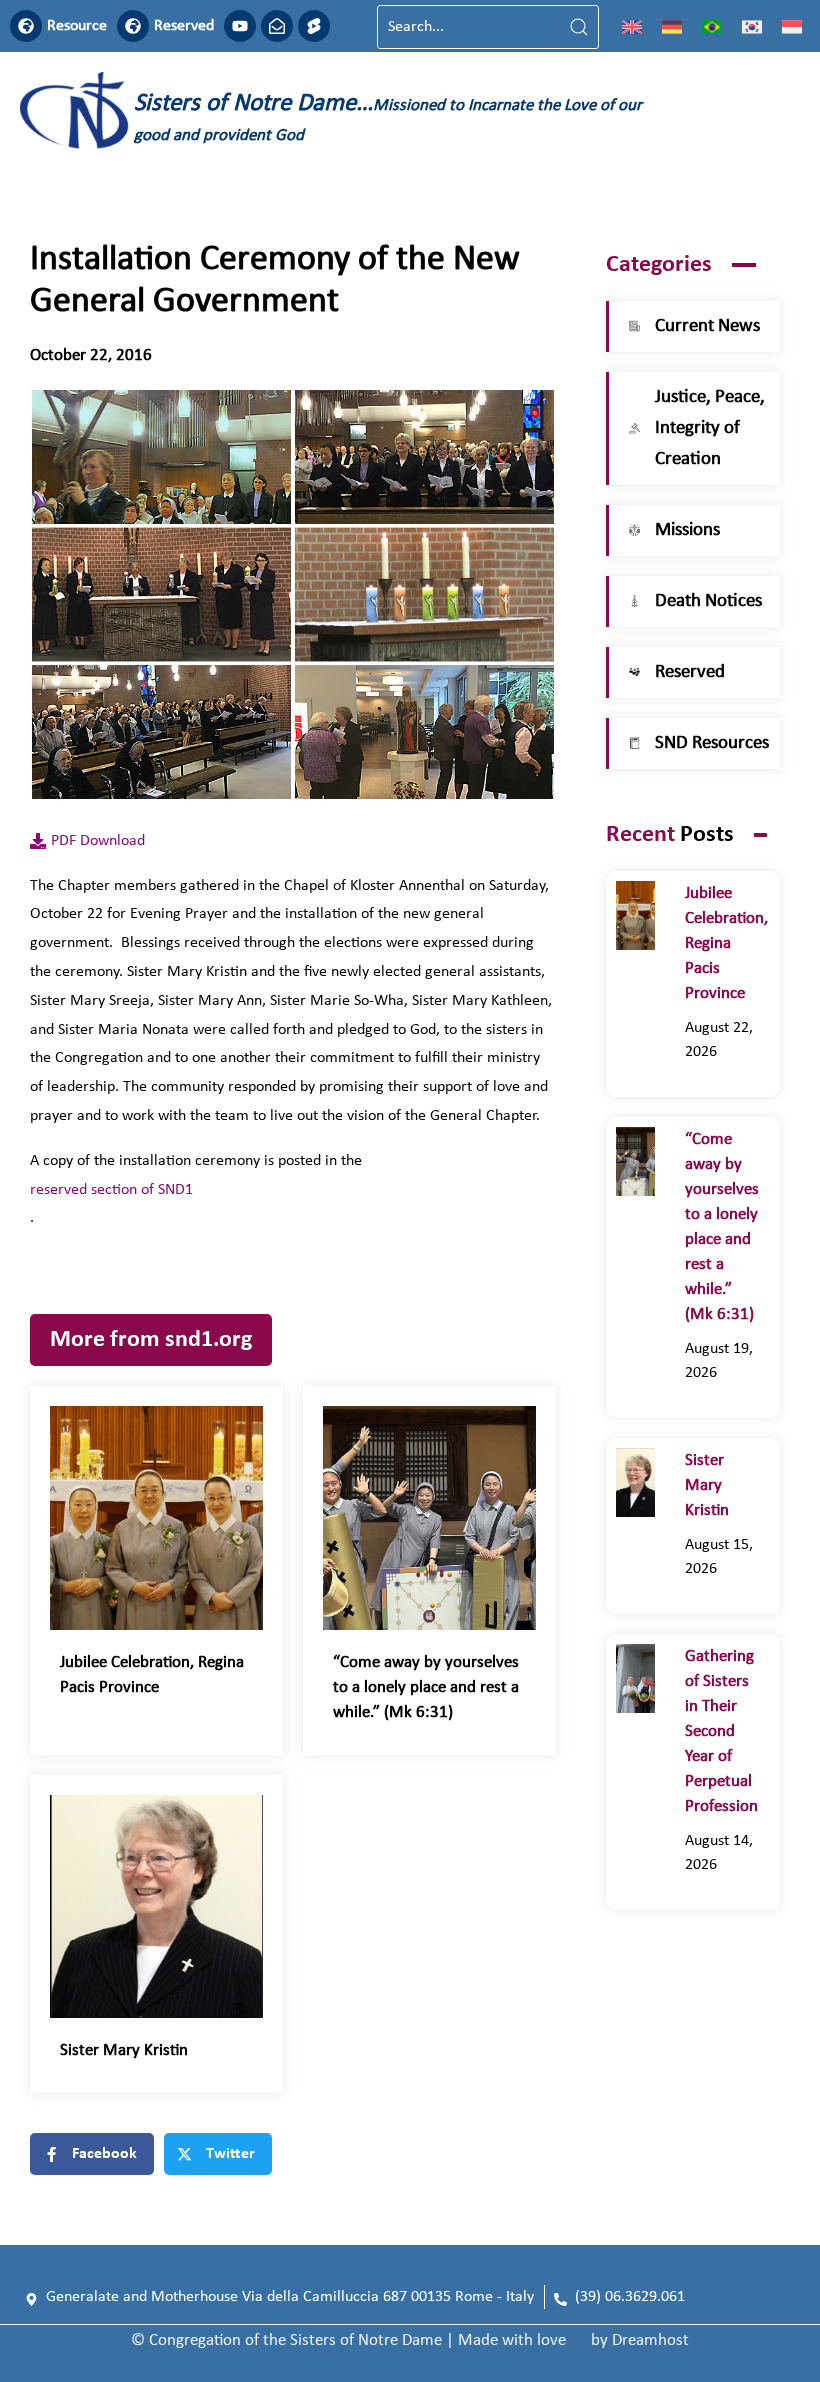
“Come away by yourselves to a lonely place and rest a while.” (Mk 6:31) (426, 1687)
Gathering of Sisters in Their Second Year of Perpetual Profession (721, 1731)
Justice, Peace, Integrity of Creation (710, 428)
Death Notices (708, 601)
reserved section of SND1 (111, 1190)
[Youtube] (240, 26)
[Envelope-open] (277, 26)
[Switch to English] (632, 27)
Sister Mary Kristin (124, 2050)
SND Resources (712, 743)
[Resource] (26, 26)
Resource (77, 26)
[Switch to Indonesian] (792, 27)
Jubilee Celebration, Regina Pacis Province (726, 943)
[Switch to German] (672, 27)
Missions (687, 530)
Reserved (184, 26)
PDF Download (98, 841)
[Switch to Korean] (752, 27)
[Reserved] (133, 26)
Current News (707, 326)
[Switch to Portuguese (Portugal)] (712, 27)
